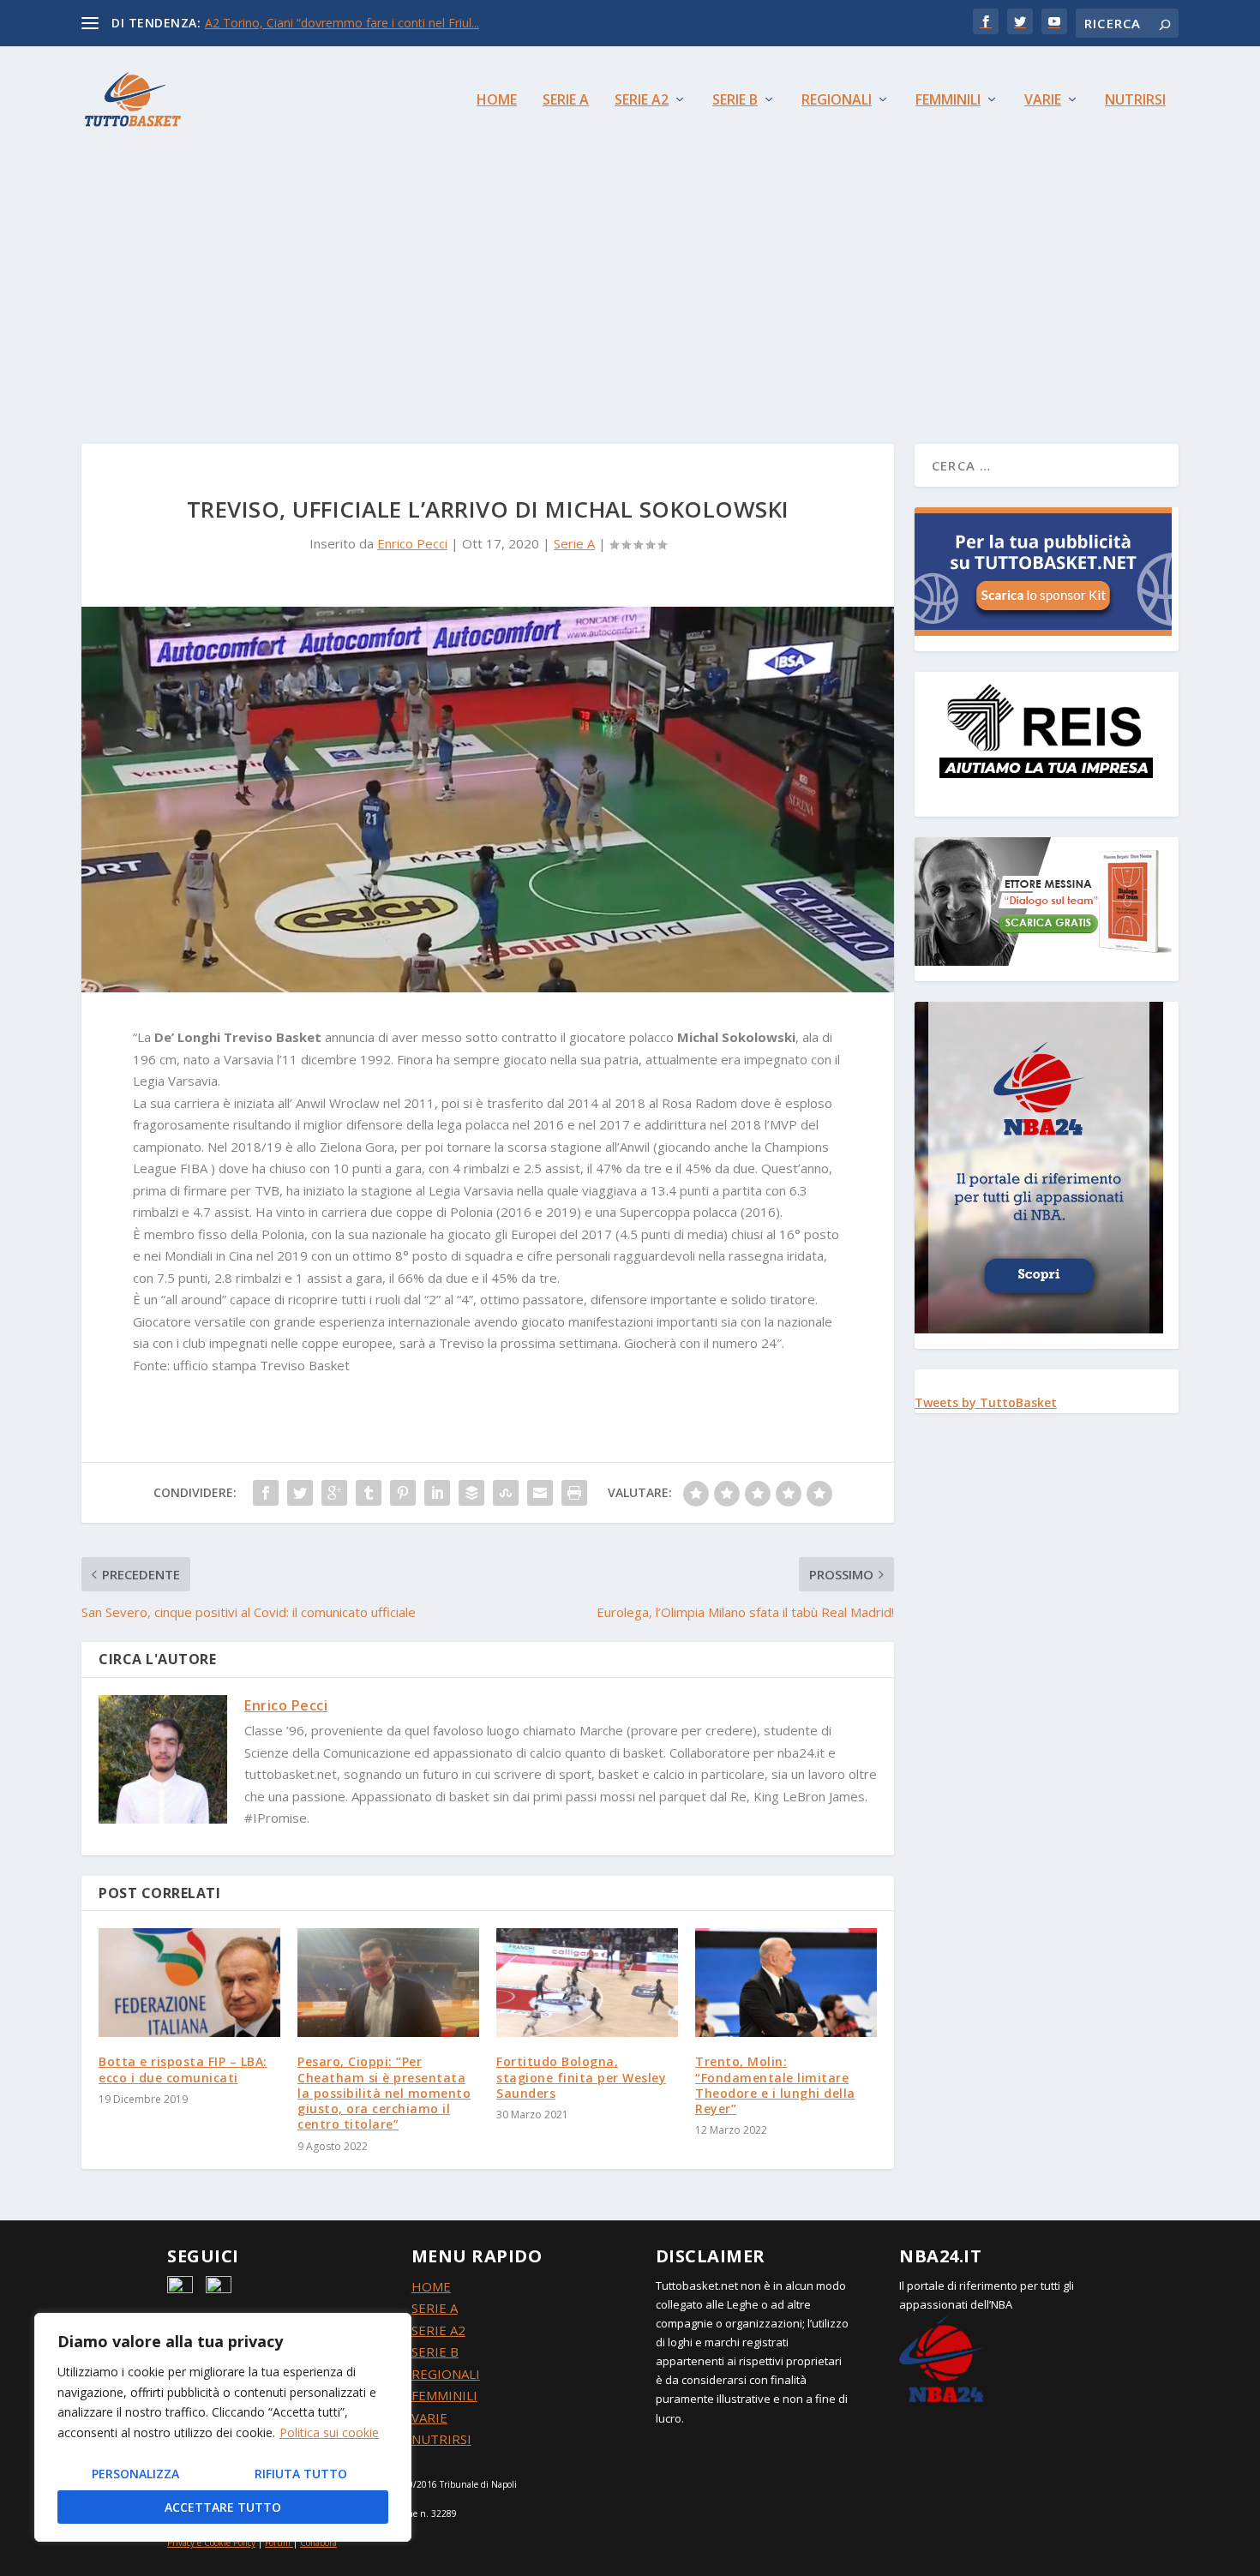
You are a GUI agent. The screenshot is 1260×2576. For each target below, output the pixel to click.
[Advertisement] (630, 281)
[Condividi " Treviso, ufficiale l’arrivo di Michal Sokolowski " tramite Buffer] (471, 1493)
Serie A (566, 101)
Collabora (318, 2543)
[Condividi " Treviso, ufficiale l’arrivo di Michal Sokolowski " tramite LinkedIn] (437, 1493)
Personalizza (135, 2474)
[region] (223, 2427)
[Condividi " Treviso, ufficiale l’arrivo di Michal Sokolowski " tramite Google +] (334, 1493)
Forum (278, 2543)
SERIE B (435, 2351)
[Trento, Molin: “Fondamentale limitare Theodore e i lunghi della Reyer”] (786, 1983)
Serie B (735, 101)
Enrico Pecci (412, 543)
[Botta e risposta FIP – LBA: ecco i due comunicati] (189, 1983)
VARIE (429, 2417)
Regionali (837, 101)
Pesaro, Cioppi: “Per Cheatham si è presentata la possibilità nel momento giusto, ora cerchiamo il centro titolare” (384, 2093)
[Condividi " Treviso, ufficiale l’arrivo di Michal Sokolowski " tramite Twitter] (300, 1493)
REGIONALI (446, 2374)
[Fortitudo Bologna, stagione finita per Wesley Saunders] (587, 1983)
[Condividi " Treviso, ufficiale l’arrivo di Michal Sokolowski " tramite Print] (574, 1493)
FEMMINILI (444, 2395)
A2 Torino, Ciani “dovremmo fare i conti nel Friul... (342, 23)
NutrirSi (1135, 101)
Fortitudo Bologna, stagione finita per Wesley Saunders (581, 2077)
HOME (431, 2286)
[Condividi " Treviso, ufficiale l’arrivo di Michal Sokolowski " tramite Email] (540, 1493)
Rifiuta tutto (301, 2474)
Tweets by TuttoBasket (986, 1402)
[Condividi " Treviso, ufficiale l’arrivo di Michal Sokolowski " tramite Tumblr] (369, 1493)
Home (497, 101)
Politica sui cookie (329, 2432)
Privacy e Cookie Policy (211, 2543)
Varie (1043, 101)
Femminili (948, 101)
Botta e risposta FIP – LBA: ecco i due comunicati (183, 2069)
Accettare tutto (223, 2507)
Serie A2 (642, 101)
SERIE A (435, 2308)
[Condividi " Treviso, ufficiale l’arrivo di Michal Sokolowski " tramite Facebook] (266, 1493)
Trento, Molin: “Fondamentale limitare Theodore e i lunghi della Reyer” (775, 2085)
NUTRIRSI (441, 2439)
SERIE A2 (438, 2330)
